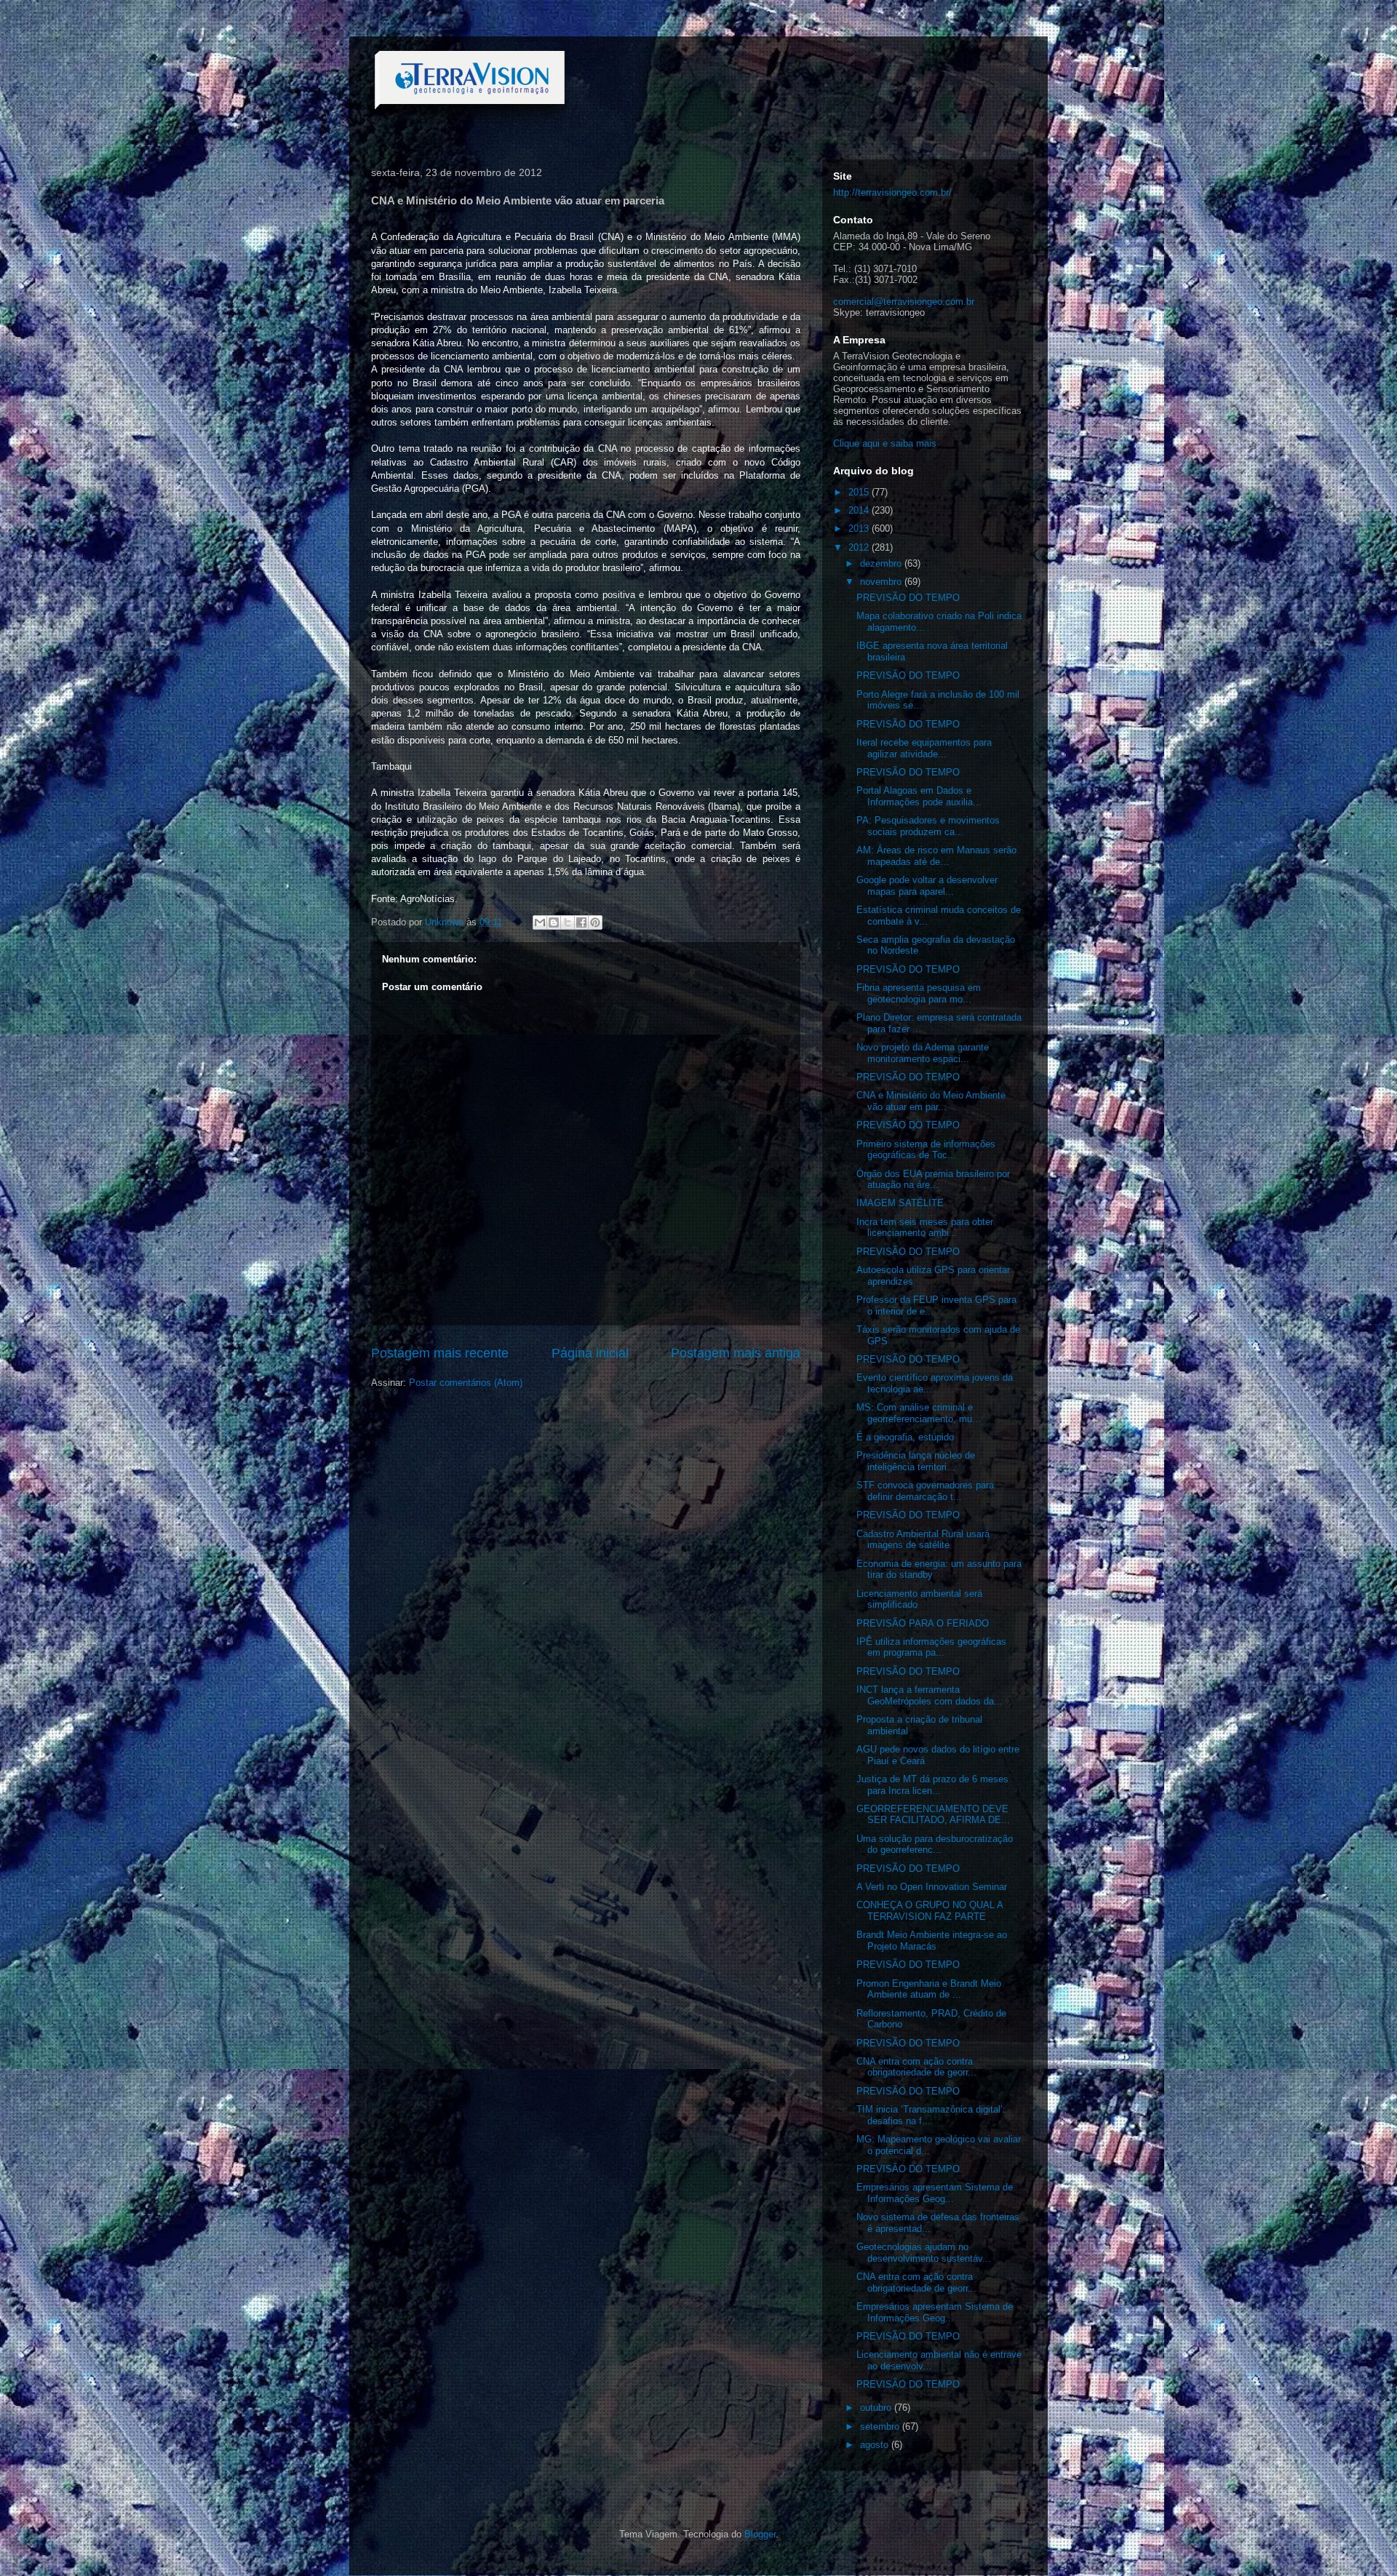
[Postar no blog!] (554, 922)
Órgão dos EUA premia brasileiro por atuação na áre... (933, 1180)
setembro (881, 2427)
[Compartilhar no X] (568, 922)
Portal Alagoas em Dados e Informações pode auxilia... (919, 796)
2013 (860, 529)
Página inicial (590, 1353)
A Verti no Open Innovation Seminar (932, 1887)
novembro (882, 582)
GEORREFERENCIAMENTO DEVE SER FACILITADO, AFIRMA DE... (933, 1815)
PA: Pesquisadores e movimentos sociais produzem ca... (928, 826)
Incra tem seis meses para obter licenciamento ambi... (925, 1228)
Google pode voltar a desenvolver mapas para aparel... (927, 886)
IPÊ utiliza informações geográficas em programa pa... (931, 1647)
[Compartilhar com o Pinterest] (595, 922)
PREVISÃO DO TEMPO (908, 598)
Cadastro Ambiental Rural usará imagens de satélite (923, 1540)
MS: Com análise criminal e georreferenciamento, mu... (919, 1413)
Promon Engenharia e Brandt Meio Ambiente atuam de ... (929, 1989)
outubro (877, 2408)
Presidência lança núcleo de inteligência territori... (916, 1461)
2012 (860, 547)
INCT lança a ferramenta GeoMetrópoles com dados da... (930, 1695)
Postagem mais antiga (736, 1353)
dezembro (882, 563)
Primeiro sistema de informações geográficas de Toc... (926, 1150)
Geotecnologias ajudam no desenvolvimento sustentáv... (924, 2253)
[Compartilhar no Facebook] (581, 922)
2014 (860, 510)
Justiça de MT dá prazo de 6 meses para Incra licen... (932, 1785)
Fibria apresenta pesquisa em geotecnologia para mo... (919, 993)
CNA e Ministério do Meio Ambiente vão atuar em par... (931, 1101)
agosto (876, 2445)
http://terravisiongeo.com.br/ (892, 192)
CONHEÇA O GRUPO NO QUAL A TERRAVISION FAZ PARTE (930, 1911)
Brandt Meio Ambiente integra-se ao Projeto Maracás (932, 1941)
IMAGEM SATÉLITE (900, 1203)
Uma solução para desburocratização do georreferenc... (935, 1845)
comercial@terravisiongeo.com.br (904, 302)
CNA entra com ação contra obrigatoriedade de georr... (916, 2067)
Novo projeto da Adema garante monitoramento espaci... (923, 1053)
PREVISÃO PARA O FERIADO (923, 1623)
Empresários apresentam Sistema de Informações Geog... (935, 2193)
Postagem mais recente (440, 1353)
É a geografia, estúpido (905, 1437)
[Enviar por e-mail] (540, 922)
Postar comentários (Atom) (466, 1383)
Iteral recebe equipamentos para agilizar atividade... (924, 748)
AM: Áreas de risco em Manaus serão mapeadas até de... (936, 856)
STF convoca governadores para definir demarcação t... (925, 1491)
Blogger (760, 2534)
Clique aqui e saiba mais (885, 443)
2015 (860, 492)
